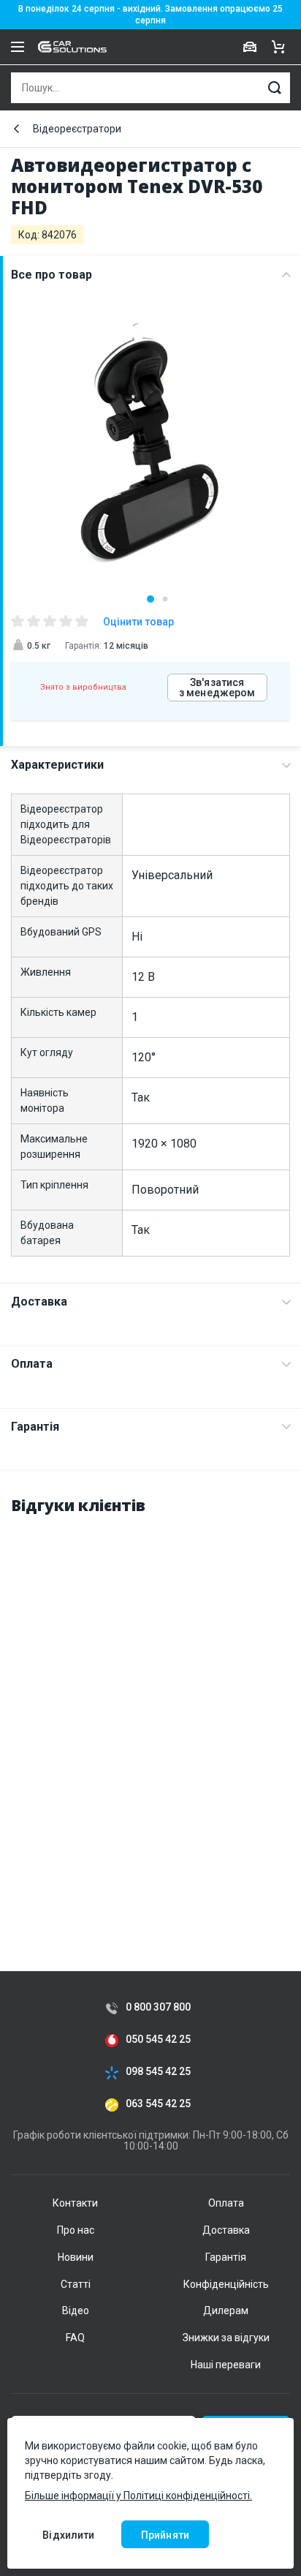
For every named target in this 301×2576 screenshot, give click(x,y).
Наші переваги (226, 2365)
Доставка (39, 1302)
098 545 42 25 (158, 2072)
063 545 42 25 (158, 2104)
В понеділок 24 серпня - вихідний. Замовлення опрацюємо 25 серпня (150, 15)
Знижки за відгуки (226, 2338)
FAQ (75, 2338)
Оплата (32, 1364)
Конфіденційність (226, 2284)
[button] (150, 599)
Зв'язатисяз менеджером (217, 688)
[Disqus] (150, 1712)
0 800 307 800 (158, 2007)
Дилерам (226, 2311)
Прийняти (165, 2535)
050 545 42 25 (158, 2040)
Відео (76, 2311)
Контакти (75, 2203)
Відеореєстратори (77, 129)
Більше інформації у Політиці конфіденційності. (138, 2496)
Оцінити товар (138, 622)
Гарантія (35, 1427)
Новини (76, 2257)
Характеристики (57, 765)
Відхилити (68, 2535)
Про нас (76, 2230)
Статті (76, 2284)
